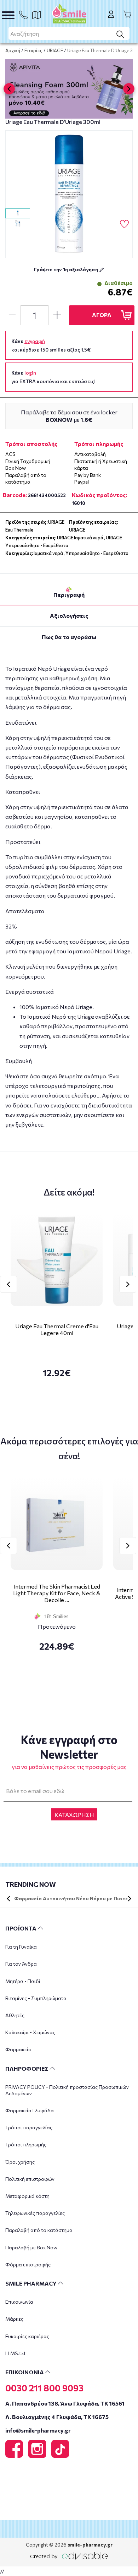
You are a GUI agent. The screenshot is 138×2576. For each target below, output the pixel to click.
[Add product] (57, 315)
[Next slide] (129, 89)
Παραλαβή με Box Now (31, 2247)
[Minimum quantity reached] (12, 315)
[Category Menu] (8, 15)
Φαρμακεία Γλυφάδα (30, 2110)
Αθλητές (15, 2015)
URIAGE (55, 50)
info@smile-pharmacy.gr (38, 2430)
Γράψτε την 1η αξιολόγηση (67, 269)
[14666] (69, 194)
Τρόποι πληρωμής (26, 2144)
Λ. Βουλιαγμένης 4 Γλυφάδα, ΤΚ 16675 (57, 2417)
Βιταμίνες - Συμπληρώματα (36, 1998)
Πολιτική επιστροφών (30, 2179)
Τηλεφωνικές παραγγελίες (35, 2213)
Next (128, 1284)
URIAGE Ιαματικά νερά (80, 538)
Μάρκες (14, 2319)
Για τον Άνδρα (21, 1964)
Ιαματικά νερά (48, 553)
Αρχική (13, 50)
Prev (8, 1284)
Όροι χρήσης (20, 2162)
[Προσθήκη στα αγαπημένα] (124, 224)
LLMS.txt (16, 2353)
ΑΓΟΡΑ (102, 315)
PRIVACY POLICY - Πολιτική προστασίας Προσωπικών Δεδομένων (67, 2090)
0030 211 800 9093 (44, 2388)
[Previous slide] (9, 89)
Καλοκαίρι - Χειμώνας (30, 2032)
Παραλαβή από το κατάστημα (39, 2230)
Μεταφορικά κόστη (27, 2196)
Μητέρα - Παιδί (23, 1981)
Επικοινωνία (19, 2302)
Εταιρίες (33, 50)
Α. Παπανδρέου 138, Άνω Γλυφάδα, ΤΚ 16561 (65, 2403)
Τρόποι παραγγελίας (29, 2127)
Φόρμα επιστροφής (28, 2264)
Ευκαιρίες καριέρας (27, 2336)
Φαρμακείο (18, 2049)
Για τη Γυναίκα (21, 1947)
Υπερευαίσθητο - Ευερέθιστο (97, 553)
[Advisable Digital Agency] (69, 2555)
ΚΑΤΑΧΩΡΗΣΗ (74, 1815)
